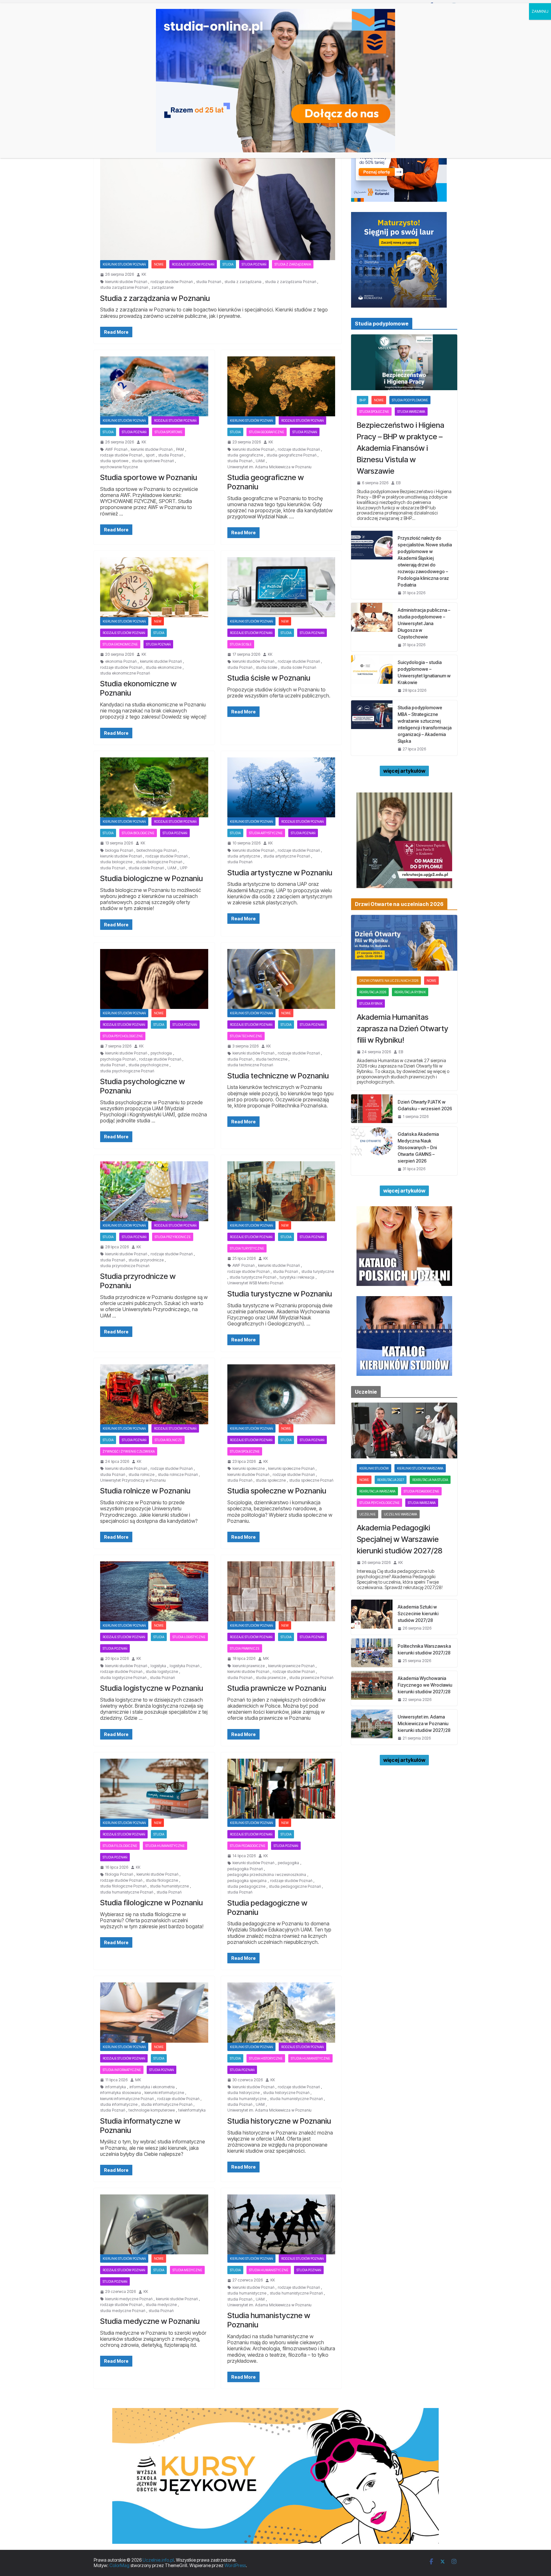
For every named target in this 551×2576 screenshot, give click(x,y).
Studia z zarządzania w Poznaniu (155, 298)
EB (398, 483)
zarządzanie (162, 288)
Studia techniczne (246, 1036)
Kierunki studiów (374, 1468)
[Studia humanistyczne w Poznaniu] (281, 2224)
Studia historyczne (266, 2058)
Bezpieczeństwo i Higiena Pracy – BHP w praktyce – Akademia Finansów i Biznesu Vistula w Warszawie (400, 448)
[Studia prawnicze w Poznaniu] (281, 1591)
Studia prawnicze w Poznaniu (277, 1688)
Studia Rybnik (371, 1003)
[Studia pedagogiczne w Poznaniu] (281, 1789)
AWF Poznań (116, 449)
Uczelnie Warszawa (400, 1514)
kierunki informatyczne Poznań (127, 2099)
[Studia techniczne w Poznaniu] (281, 979)
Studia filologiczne (120, 1846)
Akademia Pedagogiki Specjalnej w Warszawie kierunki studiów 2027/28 (400, 1539)
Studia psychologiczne (123, 1036)
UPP (184, 868)
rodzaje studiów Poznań (193, 264)
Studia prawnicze (245, 1648)
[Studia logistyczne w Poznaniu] (154, 1591)
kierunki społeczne (249, 1469)
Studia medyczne (187, 2270)
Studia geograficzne (267, 432)
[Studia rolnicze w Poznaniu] (154, 1394)
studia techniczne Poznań (250, 1065)
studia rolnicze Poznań (178, 1475)
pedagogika (288, 1863)
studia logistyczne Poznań (123, 1678)
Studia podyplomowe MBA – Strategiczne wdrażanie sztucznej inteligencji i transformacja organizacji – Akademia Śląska (425, 724)
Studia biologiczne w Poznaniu (151, 878)
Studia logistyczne (189, 1637)
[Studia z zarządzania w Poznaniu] (218, 195)
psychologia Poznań (118, 1059)
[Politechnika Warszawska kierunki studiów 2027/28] (372, 1653)
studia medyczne (161, 2305)
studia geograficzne (245, 455)
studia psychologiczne (148, 1065)
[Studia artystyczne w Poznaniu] (281, 787)
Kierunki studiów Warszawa (420, 1468)
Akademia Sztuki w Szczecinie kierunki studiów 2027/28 (418, 1613)
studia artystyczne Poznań (287, 856)
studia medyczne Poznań (123, 2311)
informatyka (116, 2087)
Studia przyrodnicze (173, 1237)
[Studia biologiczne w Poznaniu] (154, 787)
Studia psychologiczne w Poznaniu (143, 1086)
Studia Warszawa (411, 412)
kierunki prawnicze (249, 1666)
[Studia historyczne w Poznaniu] (281, 2012)
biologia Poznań (119, 850)
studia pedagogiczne (246, 1886)
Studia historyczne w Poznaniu (279, 2121)
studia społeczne (271, 1480)
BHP (363, 400)
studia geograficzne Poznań (291, 455)
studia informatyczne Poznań (167, 2105)
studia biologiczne (116, 862)
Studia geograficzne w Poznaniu (266, 482)
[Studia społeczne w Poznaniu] (281, 1394)
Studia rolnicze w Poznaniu (145, 1491)
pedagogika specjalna (247, 1881)
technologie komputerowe (152, 2110)
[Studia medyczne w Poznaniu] (154, 2224)
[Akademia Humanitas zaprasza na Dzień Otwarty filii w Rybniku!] (404, 943)
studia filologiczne (162, 1880)
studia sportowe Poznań (153, 461)
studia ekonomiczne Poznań (125, 673)
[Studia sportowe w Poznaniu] (154, 386)
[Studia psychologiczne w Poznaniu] (154, 979)
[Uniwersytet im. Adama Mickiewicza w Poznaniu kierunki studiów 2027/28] (372, 1727)
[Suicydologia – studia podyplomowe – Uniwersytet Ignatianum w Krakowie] (372, 676)
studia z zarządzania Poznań (290, 282)
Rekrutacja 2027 (391, 1480)
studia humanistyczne (169, 1886)
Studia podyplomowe (410, 400)
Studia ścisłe (241, 644)
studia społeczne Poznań (311, 1480)
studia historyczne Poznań (286, 2093)
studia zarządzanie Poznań (124, 288)
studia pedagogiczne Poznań (295, 1886)
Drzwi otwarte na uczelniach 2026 (389, 981)
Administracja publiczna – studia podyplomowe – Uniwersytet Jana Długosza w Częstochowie (424, 623)
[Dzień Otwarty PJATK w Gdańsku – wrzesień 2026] (372, 1109)
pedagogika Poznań (245, 1869)
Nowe (159, 264)
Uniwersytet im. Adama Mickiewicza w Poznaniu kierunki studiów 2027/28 (424, 1723)
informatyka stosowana (121, 2093)
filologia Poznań (119, 1874)
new (158, 621)
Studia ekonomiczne (120, 644)
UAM (260, 461)
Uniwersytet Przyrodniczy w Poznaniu (133, 1480)
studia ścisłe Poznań (298, 668)
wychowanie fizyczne (119, 467)
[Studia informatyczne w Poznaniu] (154, 2012)
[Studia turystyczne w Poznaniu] (281, 1191)
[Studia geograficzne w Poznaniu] (281, 386)
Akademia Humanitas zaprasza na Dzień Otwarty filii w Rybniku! (403, 1029)
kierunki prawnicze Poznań (291, 1666)
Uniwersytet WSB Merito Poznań (255, 1283)
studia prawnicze (271, 1678)
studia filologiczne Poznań (123, 1886)
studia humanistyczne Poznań (127, 1892)
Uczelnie (367, 1514)
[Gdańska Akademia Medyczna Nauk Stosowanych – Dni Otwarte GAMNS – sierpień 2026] (372, 1151)
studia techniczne (272, 1059)
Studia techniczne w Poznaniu (278, 1076)
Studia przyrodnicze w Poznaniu (138, 1281)
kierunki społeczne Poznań (291, 1469)
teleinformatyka (192, 2110)
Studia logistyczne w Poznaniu (152, 1688)
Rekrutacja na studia (430, 1480)
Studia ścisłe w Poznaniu (269, 678)
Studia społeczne (245, 1451)
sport (150, 455)
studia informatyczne (119, 2105)
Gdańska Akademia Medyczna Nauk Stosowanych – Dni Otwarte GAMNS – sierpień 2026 (418, 1147)
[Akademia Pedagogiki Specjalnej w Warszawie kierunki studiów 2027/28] (404, 1430)
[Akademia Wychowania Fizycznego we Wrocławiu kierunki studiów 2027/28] (372, 1688)
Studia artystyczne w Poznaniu (280, 873)
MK (266, 1659)
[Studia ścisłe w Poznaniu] (281, 587)
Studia (228, 264)
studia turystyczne (318, 1272)
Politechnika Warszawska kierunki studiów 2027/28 (424, 1649)
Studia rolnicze (168, 1440)
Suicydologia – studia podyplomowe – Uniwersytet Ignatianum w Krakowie (424, 672)
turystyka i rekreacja (297, 1277)
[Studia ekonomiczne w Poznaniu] (154, 587)
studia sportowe (114, 461)
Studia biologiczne (138, 833)
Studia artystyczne (266, 833)
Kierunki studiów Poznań (124, 264)
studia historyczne (243, 2093)
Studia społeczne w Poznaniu (277, 1491)
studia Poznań (209, 282)
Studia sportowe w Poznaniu (149, 477)
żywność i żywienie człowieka (129, 1451)
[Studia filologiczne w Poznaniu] (154, 1789)
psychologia (161, 1053)
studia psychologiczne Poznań (127, 1071)
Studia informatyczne (122, 2070)
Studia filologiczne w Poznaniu (151, 1903)
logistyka (158, 1666)
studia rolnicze (141, 1475)
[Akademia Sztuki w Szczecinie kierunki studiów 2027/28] (372, 1617)
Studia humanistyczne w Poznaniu (269, 2320)
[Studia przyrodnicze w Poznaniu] (154, 1191)
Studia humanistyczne (165, 1846)
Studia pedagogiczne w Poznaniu (267, 1908)
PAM (180, 449)
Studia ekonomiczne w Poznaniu (138, 688)
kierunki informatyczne (164, 2093)
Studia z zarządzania (293, 264)
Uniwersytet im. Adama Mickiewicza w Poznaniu (269, 467)
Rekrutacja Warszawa (377, 1491)
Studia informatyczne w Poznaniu (140, 2126)
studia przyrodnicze (146, 1260)
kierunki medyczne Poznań (129, 2299)
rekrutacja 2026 (373, 992)
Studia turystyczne (247, 1248)
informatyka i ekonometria (152, 2087)
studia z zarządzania (243, 282)
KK (144, 274)
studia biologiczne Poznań (159, 862)
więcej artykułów (404, 771)
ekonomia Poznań (121, 661)
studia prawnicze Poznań (311, 1678)
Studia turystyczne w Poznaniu (280, 1294)
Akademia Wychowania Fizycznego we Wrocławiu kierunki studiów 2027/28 (425, 1685)
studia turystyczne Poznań (253, 1277)
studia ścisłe (266, 668)
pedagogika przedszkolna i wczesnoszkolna (267, 1875)
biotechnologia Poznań (157, 850)
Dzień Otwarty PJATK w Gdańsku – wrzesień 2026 (425, 1105)
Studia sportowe (169, 432)
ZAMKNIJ (540, 11)
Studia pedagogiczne (248, 1846)
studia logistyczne (162, 1672)
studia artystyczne (244, 856)
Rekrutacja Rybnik (410, 992)
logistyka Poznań (184, 1666)
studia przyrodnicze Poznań (125, 1266)
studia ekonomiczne (164, 668)
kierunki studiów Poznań (126, 282)
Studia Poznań (254, 264)
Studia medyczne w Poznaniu (150, 2321)
